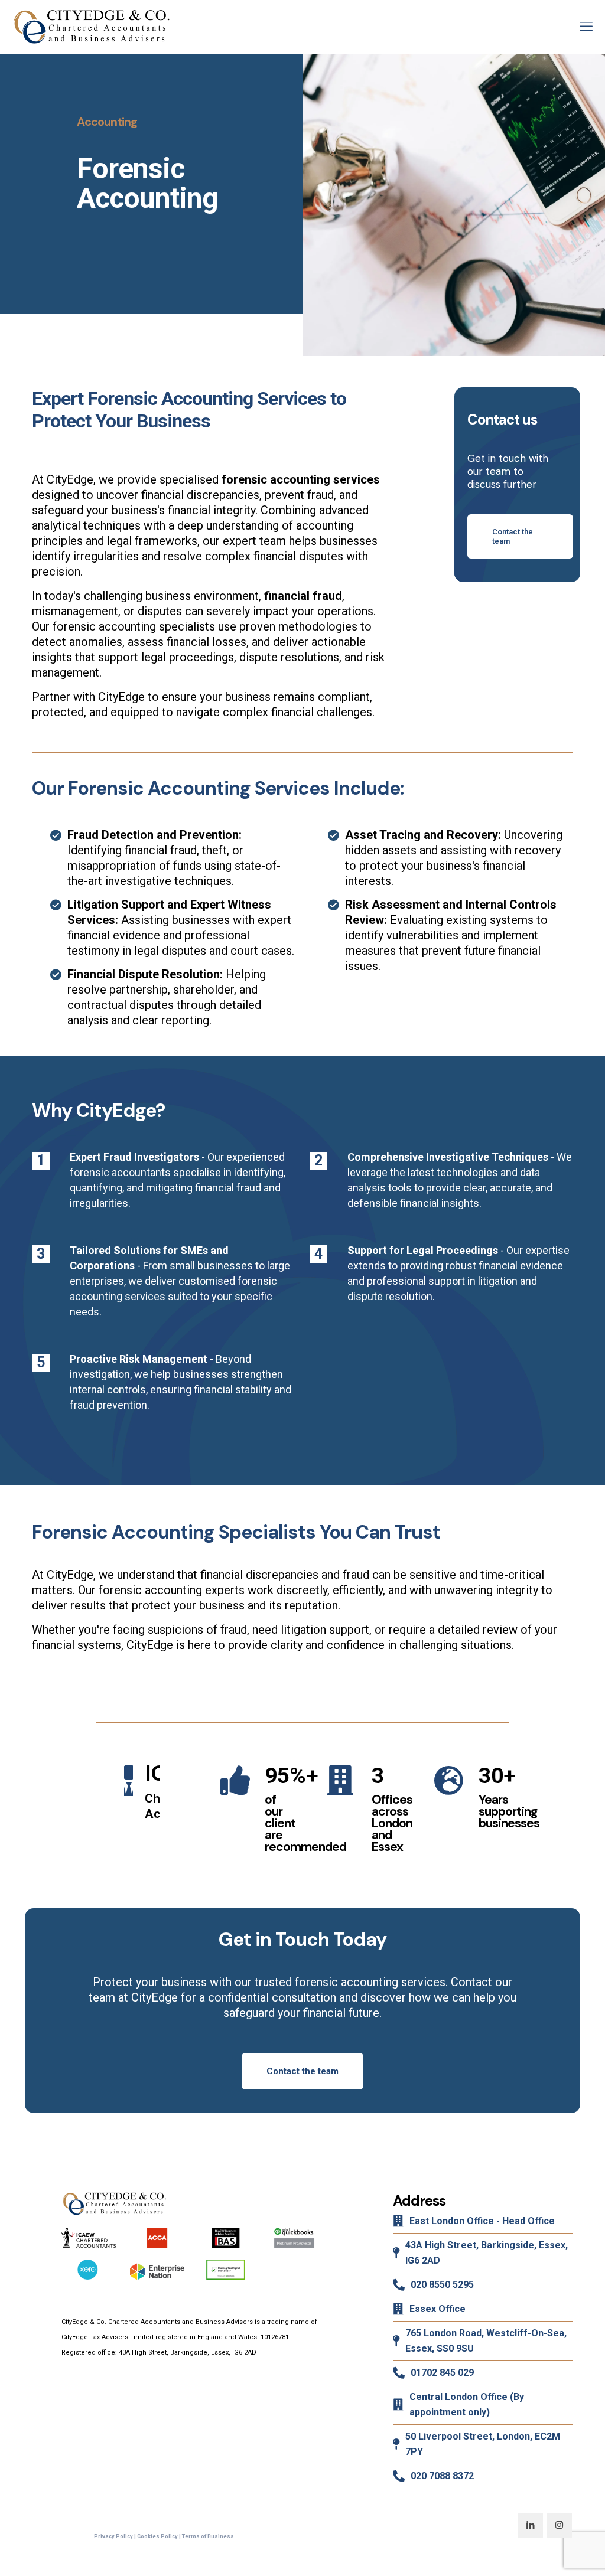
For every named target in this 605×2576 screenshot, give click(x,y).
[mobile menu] (586, 27)
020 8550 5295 (442, 2285)
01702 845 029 (442, 2373)
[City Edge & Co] (92, 27)
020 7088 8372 (442, 2476)
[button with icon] (530, 2526)
